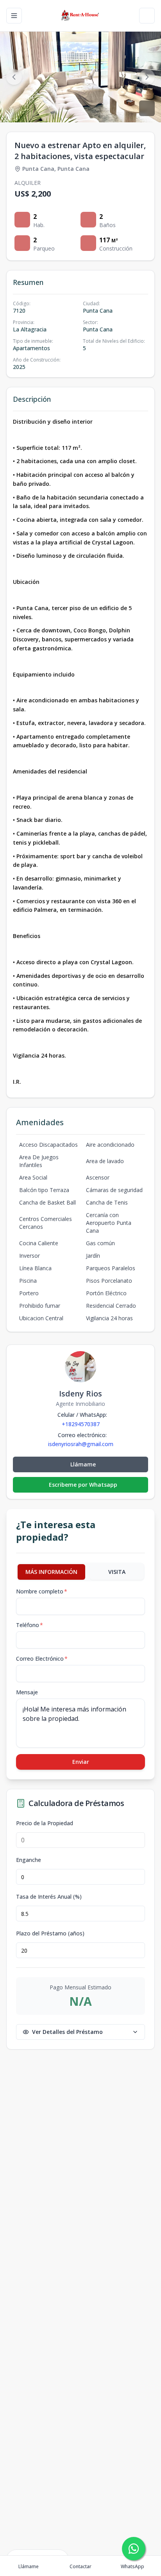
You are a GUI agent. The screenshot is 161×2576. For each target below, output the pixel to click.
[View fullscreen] (147, 108)
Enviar (81, 1762)
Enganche (29, 1860)
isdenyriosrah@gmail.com (81, 1444)
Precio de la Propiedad (45, 1823)
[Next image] (147, 77)
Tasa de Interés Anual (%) (49, 1897)
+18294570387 (81, 1424)
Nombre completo (42, 1591)
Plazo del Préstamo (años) (50, 1933)
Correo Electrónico (42, 1659)
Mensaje (27, 1692)
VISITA (117, 1572)
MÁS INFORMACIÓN (51, 1572)
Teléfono (30, 1625)
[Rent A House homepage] (81, 16)
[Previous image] (14, 77)
